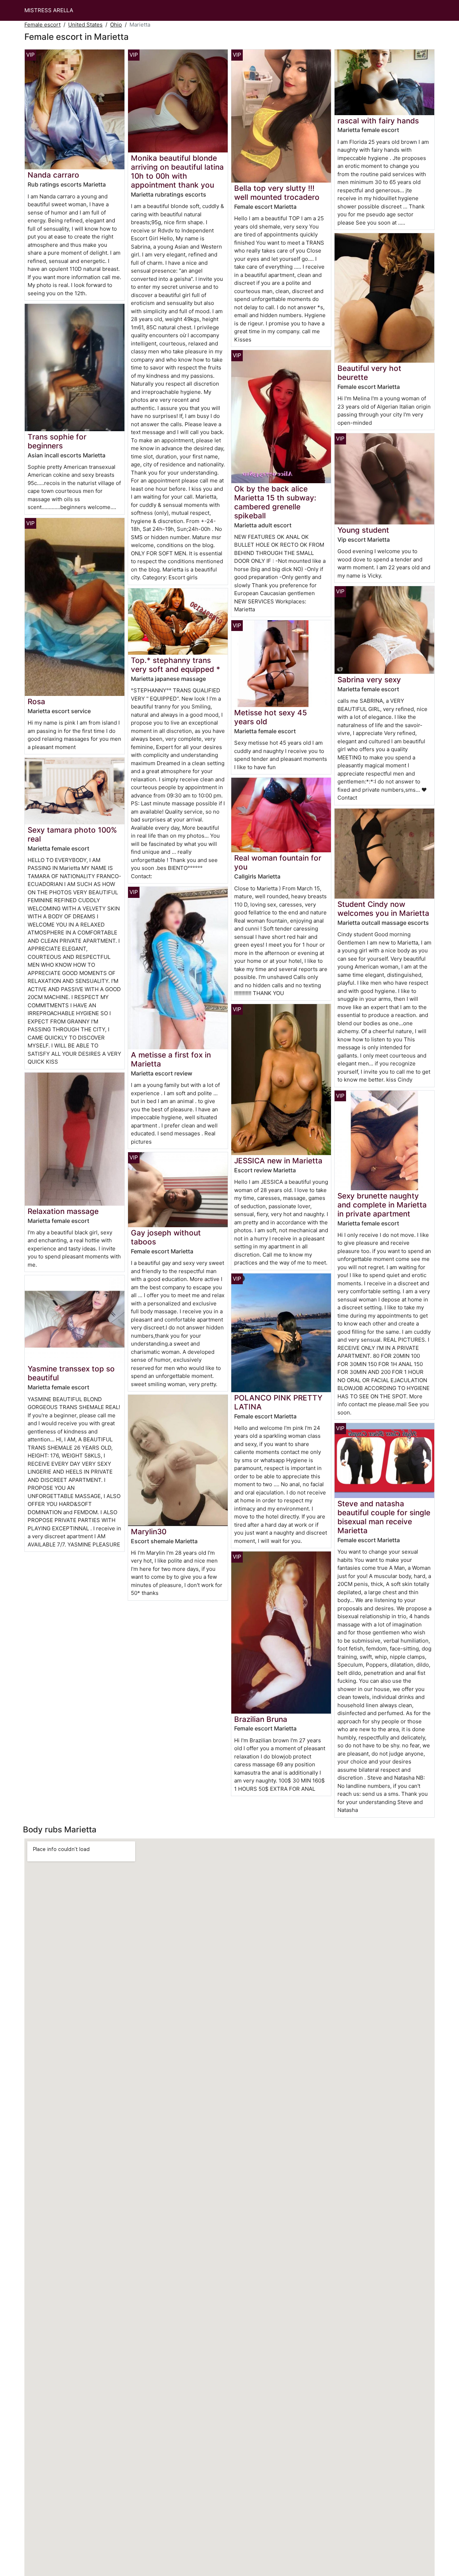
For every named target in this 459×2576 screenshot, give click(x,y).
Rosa (36, 701)
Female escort (42, 25)
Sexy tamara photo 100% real (72, 834)
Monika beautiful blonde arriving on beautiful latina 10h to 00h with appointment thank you (177, 171)
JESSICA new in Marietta (278, 1161)
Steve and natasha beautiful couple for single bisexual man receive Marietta (384, 1517)
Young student (363, 530)
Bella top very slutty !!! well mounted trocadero (277, 193)
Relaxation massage (63, 1211)
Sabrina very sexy (369, 680)
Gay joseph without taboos (166, 1237)
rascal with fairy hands (378, 121)
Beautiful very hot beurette (369, 373)
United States (85, 25)
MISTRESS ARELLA (49, 10)
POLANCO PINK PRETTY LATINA (278, 1402)
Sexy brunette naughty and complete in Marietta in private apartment (382, 1205)
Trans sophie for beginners (57, 441)
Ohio (116, 25)
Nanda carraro (53, 175)
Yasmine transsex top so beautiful (71, 1373)
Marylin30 (149, 1532)
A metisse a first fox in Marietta (171, 1059)
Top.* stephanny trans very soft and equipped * (176, 665)
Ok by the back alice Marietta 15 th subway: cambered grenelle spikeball (275, 502)
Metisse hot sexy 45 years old (271, 717)
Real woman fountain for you (278, 862)
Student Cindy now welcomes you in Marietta (383, 909)
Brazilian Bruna (261, 1719)
